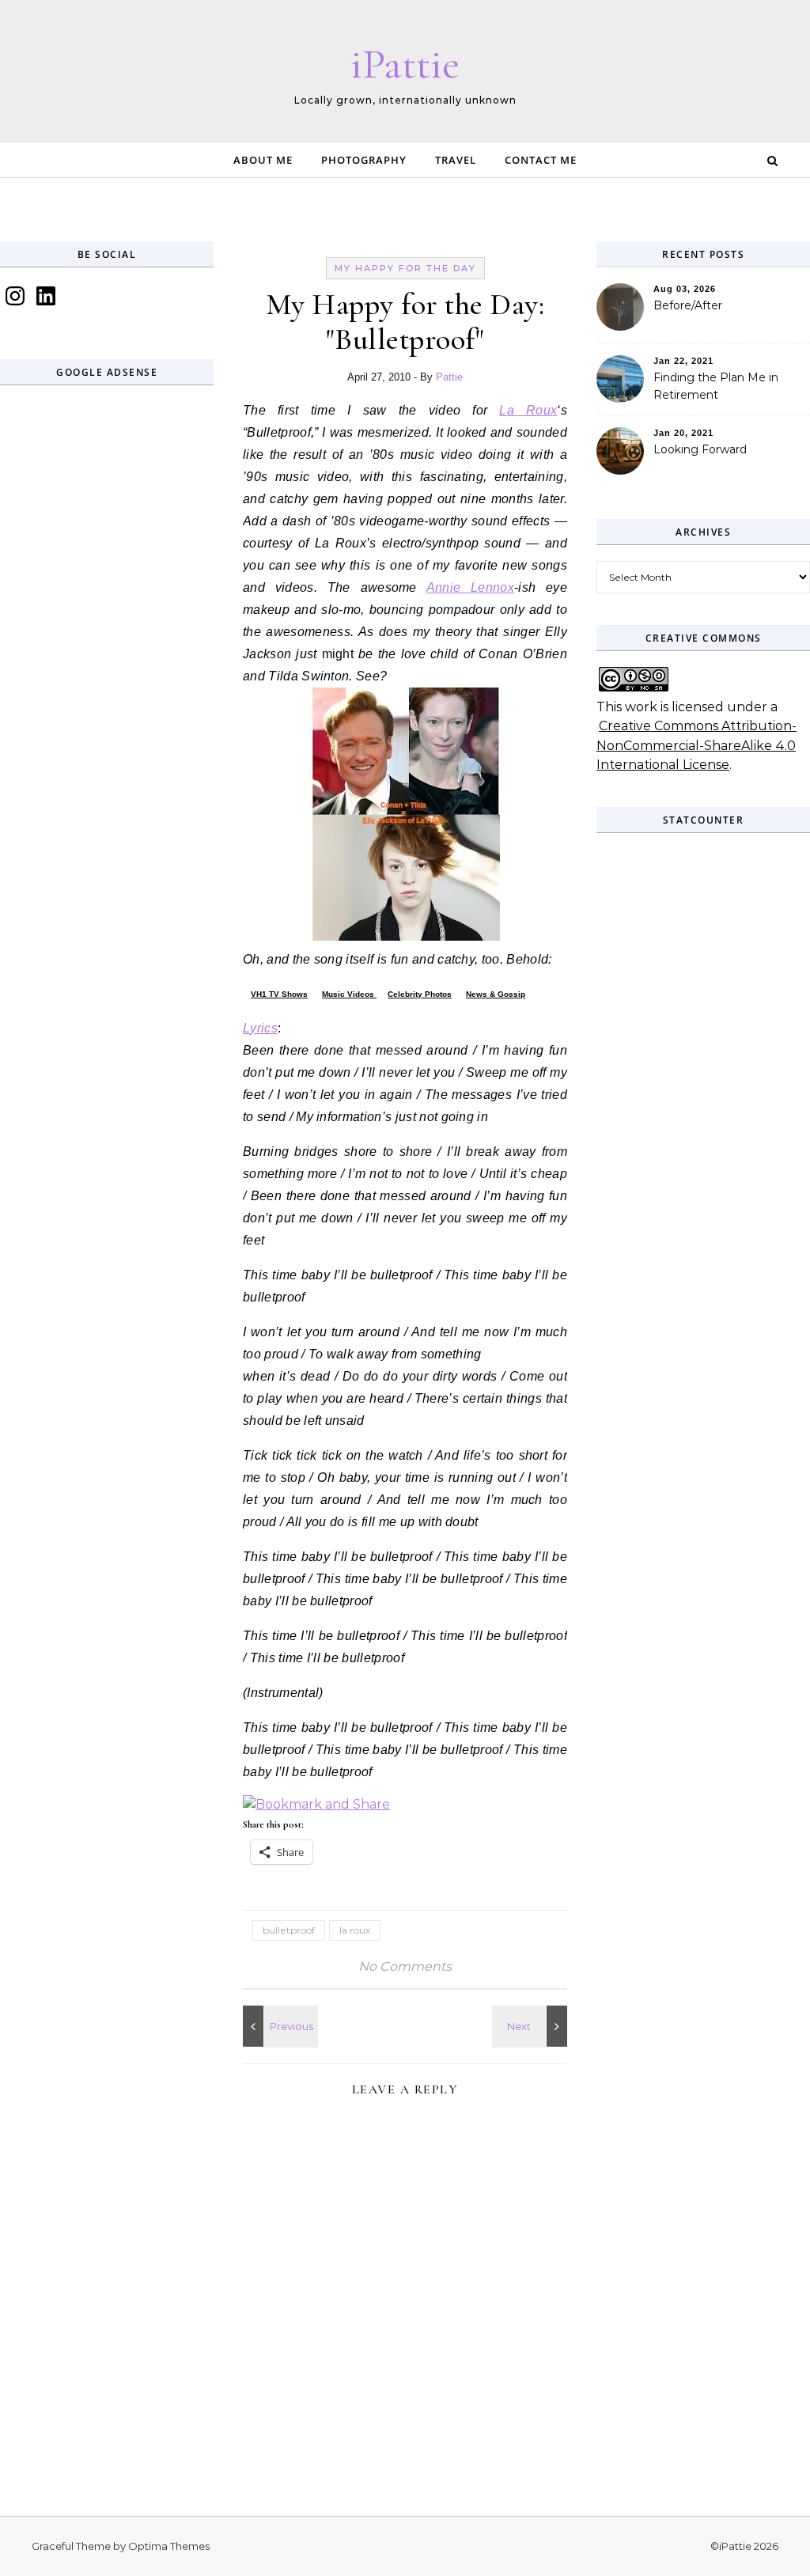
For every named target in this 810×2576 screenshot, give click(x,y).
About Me (263, 160)
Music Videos (349, 994)
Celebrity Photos (420, 994)
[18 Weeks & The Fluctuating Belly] (278, 2026)
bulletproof (289, 1930)
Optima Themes (169, 2546)
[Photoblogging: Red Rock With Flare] (532, 2026)
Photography (364, 160)
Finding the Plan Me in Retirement (716, 386)
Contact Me (541, 160)
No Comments (405, 1966)
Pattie (449, 377)
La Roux (528, 410)
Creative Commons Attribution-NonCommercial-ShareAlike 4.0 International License (696, 745)
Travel (456, 160)
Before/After (688, 305)
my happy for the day (405, 268)
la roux (355, 1930)
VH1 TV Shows (279, 994)
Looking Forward (700, 449)
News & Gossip (496, 994)
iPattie (405, 64)
